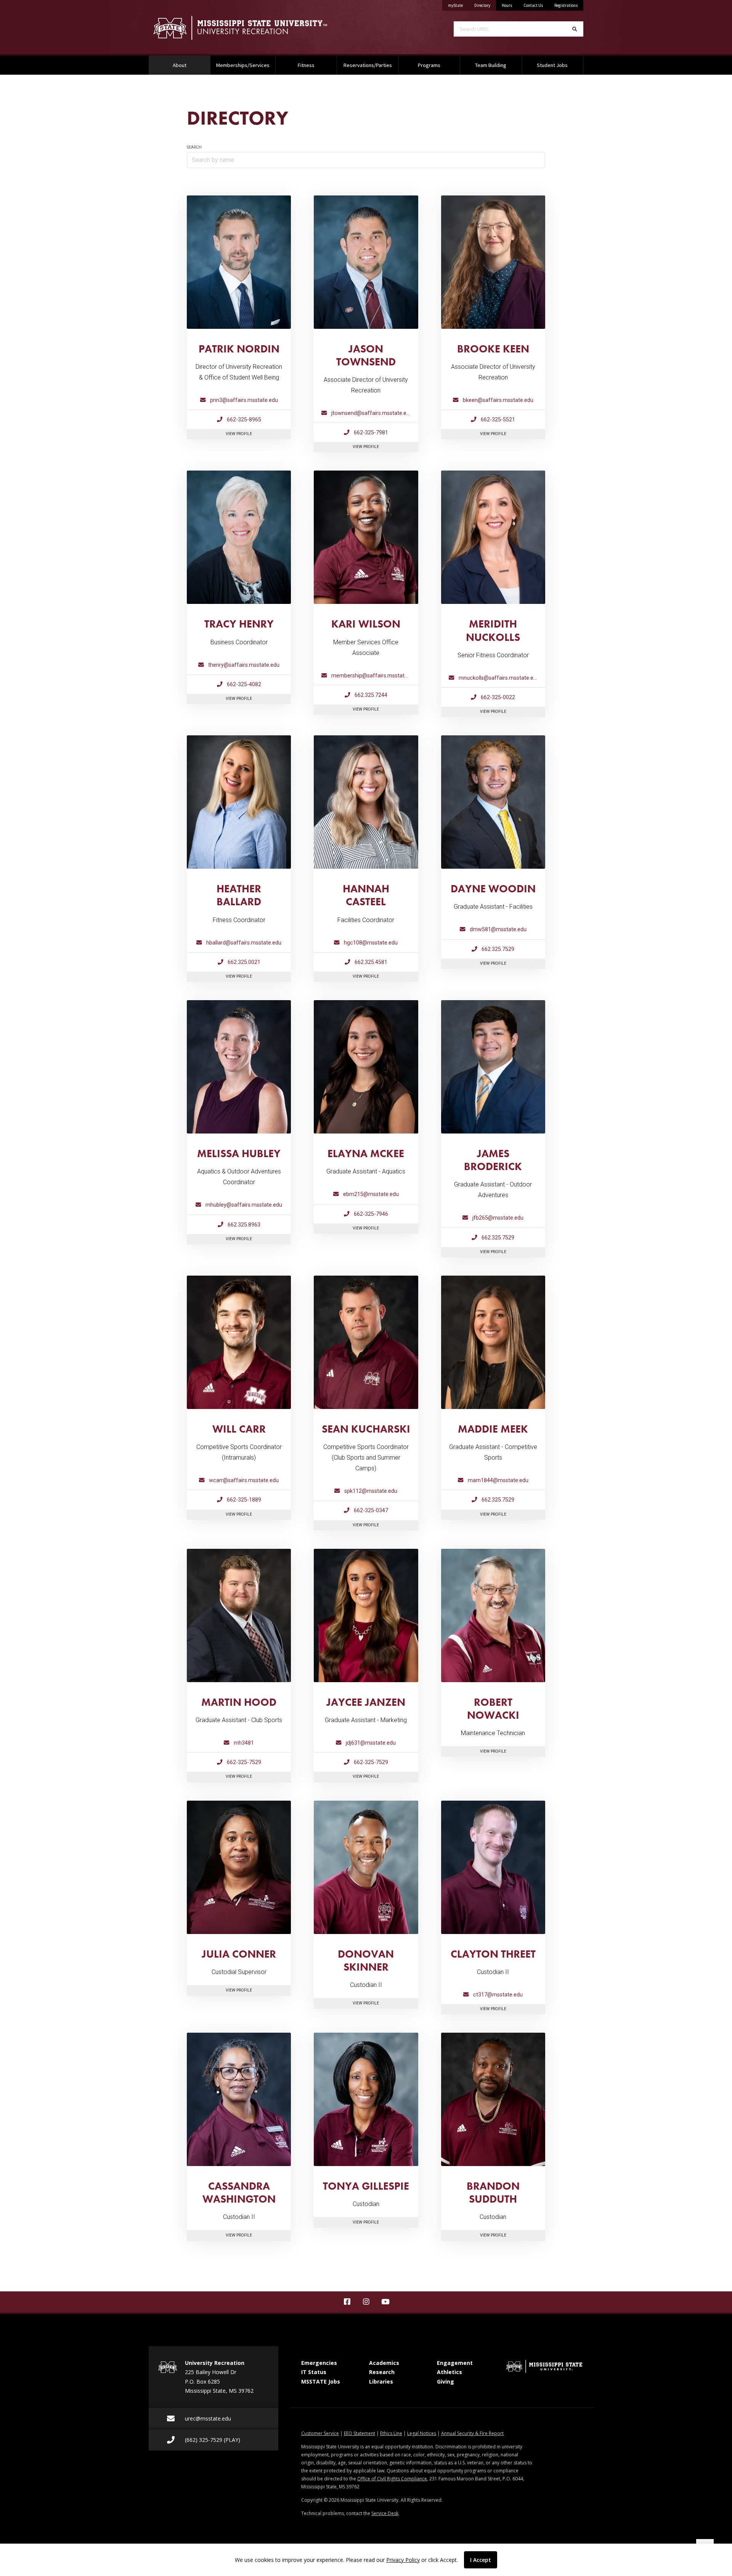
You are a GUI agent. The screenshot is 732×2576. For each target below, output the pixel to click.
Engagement (455, 2363)
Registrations (566, 5)
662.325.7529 (497, 949)
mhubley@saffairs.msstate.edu (243, 1205)
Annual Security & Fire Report (472, 2433)
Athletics (449, 2372)
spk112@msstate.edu (370, 1491)
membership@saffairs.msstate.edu (374, 676)
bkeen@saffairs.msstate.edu (497, 400)
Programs (429, 65)
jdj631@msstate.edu (370, 1743)
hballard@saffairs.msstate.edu (243, 943)
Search (194, 147)
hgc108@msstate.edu (370, 943)
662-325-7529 (243, 1762)
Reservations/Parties (368, 65)
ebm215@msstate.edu (370, 1194)
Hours (507, 5)
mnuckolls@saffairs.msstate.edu (498, 678)
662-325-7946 (370, 1214)
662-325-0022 (497, 697)
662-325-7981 (370, 433)
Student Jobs (552, 65)
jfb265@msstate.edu (497, 1218)
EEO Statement (360, 2433)
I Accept (481, 2560)
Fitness (306, 65)
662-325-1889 (243, 1500)
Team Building (491, 65)
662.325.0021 (243, 962)
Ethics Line (391, 2433)
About (189, 65)
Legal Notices (422, 2433)
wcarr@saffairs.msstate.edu (243, 1480)
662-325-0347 (370, 1511)
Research (382, 2372)
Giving (445, 2381)
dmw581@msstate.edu (497, 929)
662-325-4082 (243, 684)
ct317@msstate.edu (497, 1995)
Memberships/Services (243, 65)
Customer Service (320, 2433)
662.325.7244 (370, 695)
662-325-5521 (497, 420)
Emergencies (319, 2363)
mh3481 (243, 1743)
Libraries (381, 2381)
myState (458, 5)
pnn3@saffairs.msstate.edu (243, 400)
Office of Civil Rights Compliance (392, 2479)
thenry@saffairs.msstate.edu (243, 665)
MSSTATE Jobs (321, 2381)
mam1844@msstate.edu (497, 1480)
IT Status (314, 2372)
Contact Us (533, 5)
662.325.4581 (370, 962)
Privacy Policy (403, 2560)
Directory (485, 5)
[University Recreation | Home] (252, 28)
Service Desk (385, 2513)
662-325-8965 (243, 420)
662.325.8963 (243, 1225)
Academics (384, 2363)
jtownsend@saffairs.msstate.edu (371, 413)
